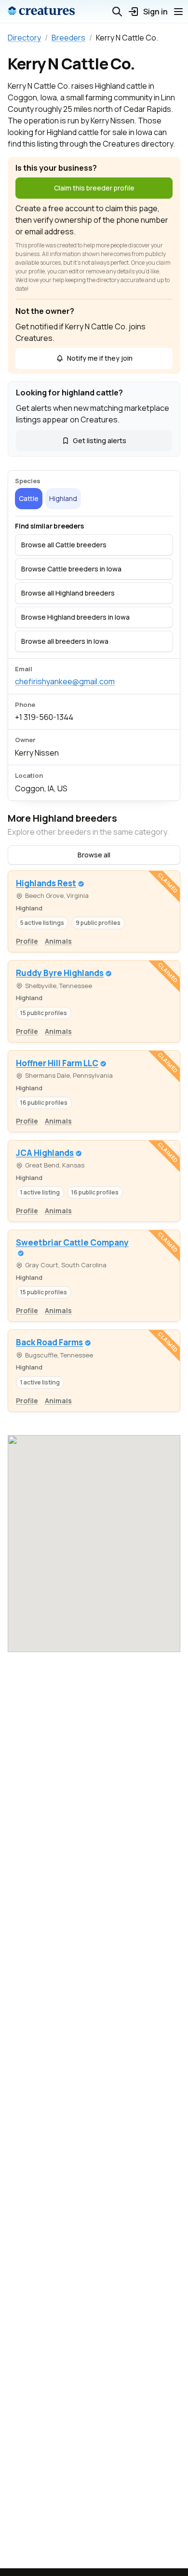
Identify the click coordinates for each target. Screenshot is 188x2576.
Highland (63, 498)
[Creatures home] (41, 12)
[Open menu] (178, 12)
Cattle (29, 498)
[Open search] (117, 12)
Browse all (94, 855)
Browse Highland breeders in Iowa (75, 617)
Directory (24, 38)
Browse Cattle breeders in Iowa (71, 569)
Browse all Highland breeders (68, 593)
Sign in (155, 12)
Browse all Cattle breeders (64, 545)
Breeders (68, 38)
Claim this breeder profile (94, 188)
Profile (27, 941)
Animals (58, 941)
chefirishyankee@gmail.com (65, 681)
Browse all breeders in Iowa (65, 641)
